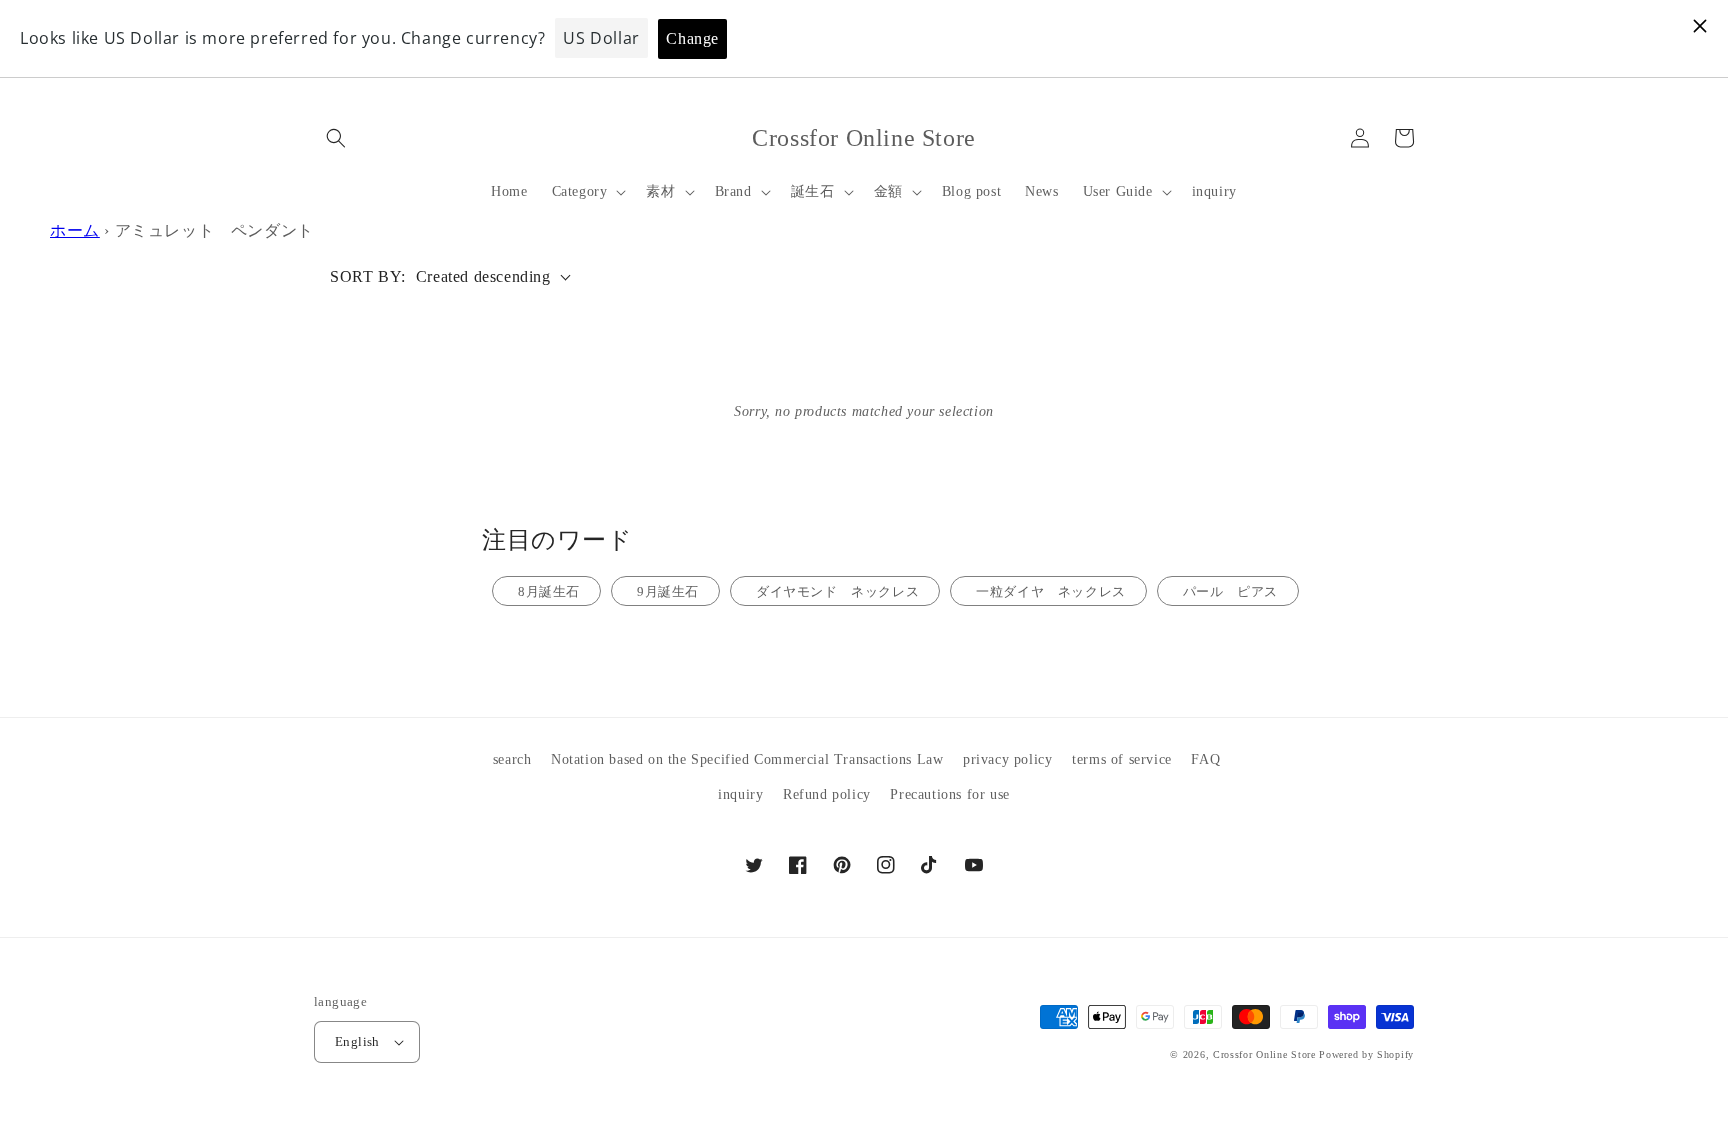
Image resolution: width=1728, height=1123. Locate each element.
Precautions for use (949, 794)
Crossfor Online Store (1266, 1054)
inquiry (740, 794)
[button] (336, 138)
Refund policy (827, 794)
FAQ (1205, 759)
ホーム (75, 230)
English (357, 1041)
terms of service (1122, 759)
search (512, 759)
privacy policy (1007, 759)
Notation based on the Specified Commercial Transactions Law (747, 759)
